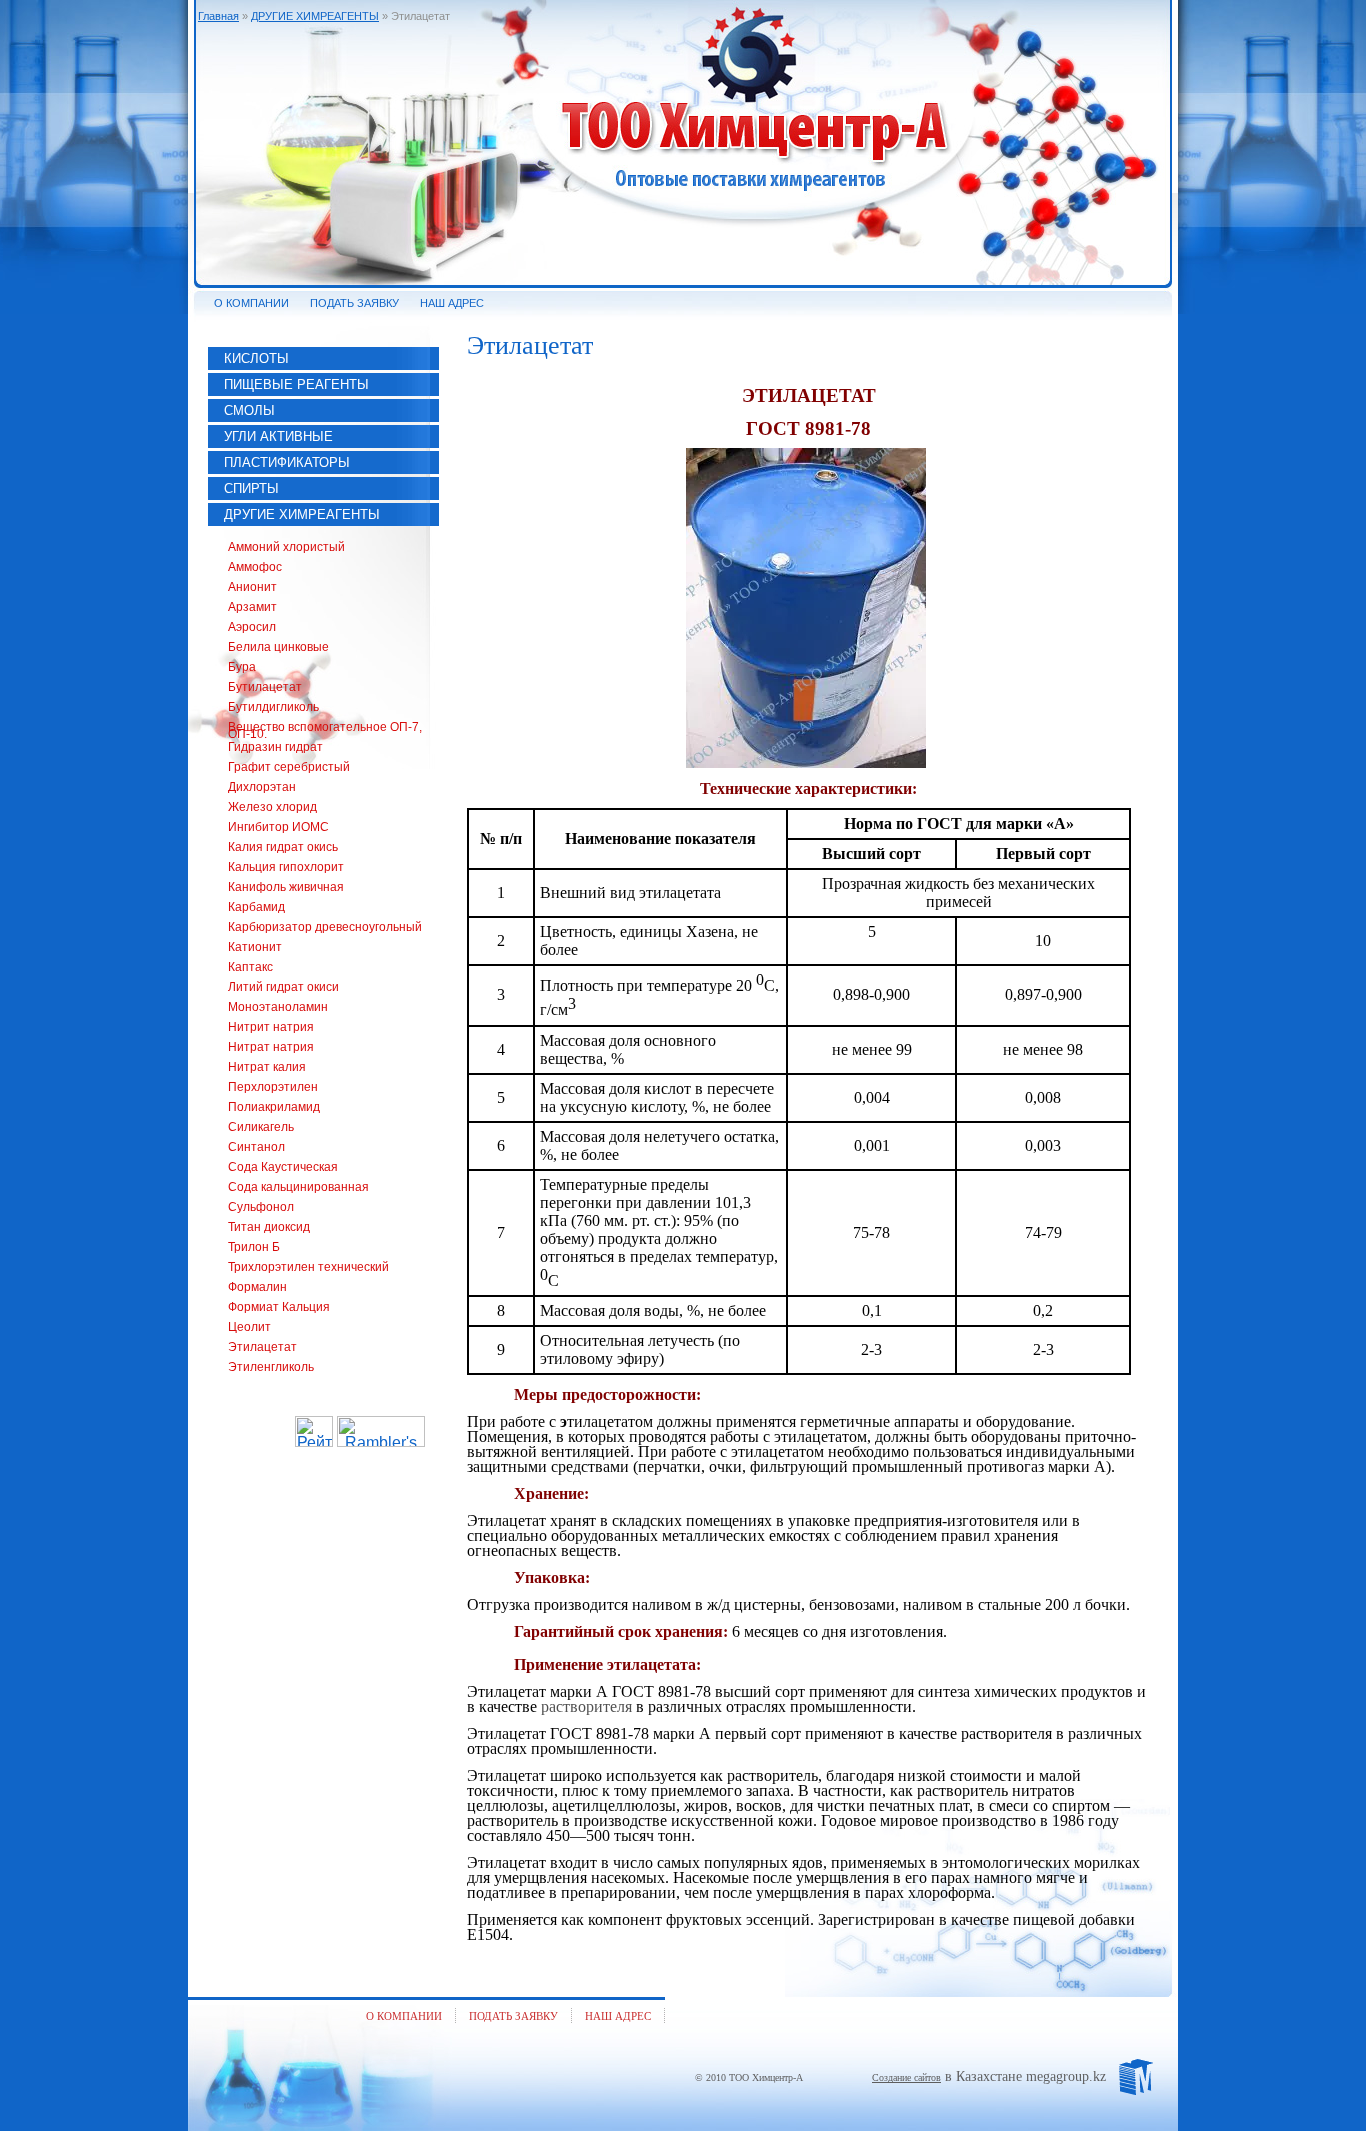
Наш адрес (618, 2016)
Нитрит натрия (271, 1027)
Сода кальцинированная (298, 1187)
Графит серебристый (289, 767)
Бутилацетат (265, 687)
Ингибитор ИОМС (278, 827)
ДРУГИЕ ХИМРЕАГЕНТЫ (315, 16)
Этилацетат (262, 1347)
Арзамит (252, 607)
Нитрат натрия (271, 1047)
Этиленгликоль (271, 1367)
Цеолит (249, 1327)
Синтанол (256, 1147)
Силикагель (261, 1127)
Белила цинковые (278, 647)
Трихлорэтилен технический (308, 1267)
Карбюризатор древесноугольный (325, 927)
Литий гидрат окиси (283, 987)
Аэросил (252, 627)
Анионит (252, 587)
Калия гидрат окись (283, 847)
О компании (404, 2016)
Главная (218, 16)
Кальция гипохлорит (286, 867)
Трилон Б (254, 1247)
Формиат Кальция (279, 1307)
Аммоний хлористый (286, 547)
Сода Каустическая (283, 1167)
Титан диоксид (269, 1227)
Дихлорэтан (262, 787)
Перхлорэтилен (273, 1087)
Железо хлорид (272, 807)
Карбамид (256, 907)
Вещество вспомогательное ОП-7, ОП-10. (325, 730)
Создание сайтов (906, 2077)
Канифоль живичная (286, 887)
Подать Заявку (513, 2016)
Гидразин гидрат (275, 747)
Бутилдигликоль (273, 707)
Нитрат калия (267, 1067)
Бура (242, 667)
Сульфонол (261, 1207)
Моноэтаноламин (278, 1007)
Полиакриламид (274, 1107)
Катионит (255, 947)
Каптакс (250, 967)
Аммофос (255, 567)
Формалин (257, 1287)
